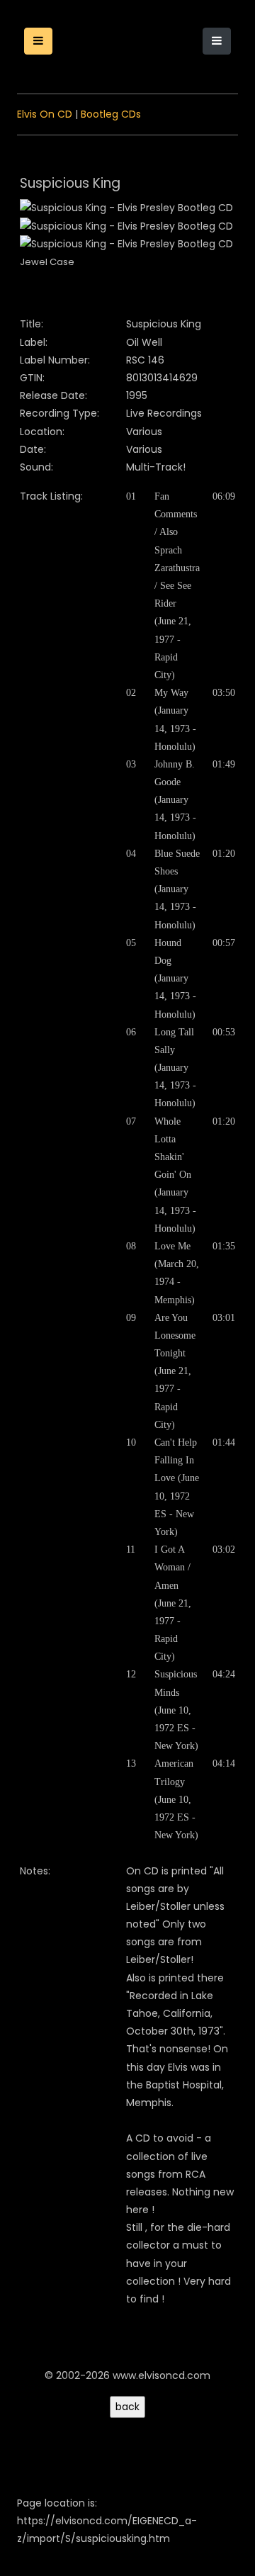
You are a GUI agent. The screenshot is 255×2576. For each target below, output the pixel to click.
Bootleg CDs (111, 114)
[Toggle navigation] (217, 41)
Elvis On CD (45, 114)
